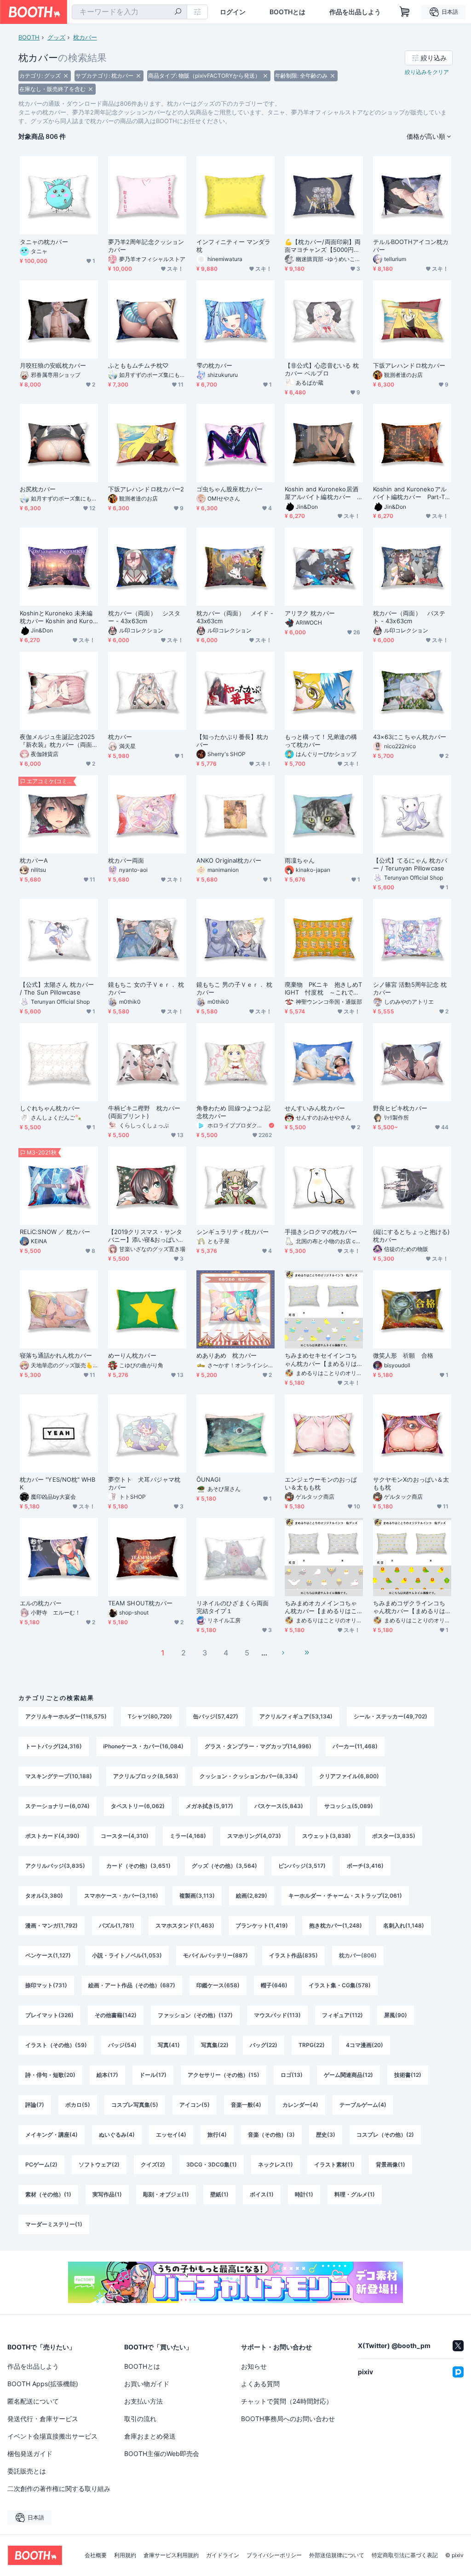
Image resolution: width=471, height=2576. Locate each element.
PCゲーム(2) (41, 2164)
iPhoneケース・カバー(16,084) (143, 1746)
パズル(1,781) (117, 1925)
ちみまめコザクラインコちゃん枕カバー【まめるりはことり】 (409, 1607)
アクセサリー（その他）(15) (224, 2075)
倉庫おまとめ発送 (150, 2436)
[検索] (178, 12)
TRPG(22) (312, 2045)
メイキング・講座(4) (52, 2135)
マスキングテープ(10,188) (59, 1776)
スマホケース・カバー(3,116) (121, 1896)
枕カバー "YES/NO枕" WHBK (57, 1483)
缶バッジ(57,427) (216, 1716)
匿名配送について (33, 2401)
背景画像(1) (391, 2164)
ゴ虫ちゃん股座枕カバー (230, 489)
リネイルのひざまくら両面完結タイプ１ (233, 1607)
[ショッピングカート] (405, 12)
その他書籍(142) (116, 2015)
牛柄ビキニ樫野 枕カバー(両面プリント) (144, 1112)
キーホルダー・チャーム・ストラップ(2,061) (345, 1896)
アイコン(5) (195, 2105)
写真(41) (169, 2045)
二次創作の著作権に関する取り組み (59, 2488)
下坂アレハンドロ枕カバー (409, 365)
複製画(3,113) (197, 1896)
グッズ (56, 37)
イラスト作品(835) (293, 1955)
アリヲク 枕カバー (310, 613)
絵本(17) (107, 2075)
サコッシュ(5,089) (349, 1806)
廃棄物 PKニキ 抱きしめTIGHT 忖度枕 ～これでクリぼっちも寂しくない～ (323, 989)
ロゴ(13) (292, 2075)
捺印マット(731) (46, 1985)
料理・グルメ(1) (355, 2194)
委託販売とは (27, 2471)
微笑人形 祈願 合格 (403, 1355)
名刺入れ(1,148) (404, 1925)
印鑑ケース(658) (218, 1985)
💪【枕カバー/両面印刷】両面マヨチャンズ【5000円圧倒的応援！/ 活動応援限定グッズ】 (323, 246)
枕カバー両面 (126, 860)
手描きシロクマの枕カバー (321, 1232)
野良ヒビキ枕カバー (400, 1108)
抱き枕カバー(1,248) (336, 1925)
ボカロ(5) (78, 2105)
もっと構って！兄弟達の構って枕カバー (321, 741)
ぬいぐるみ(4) (117, 2135)
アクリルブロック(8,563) (146, 1776)
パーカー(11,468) (355, 1746)
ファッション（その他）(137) (195, 2015)
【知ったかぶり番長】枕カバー (233, 741)
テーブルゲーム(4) (363, 2105)
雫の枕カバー (214, 365)
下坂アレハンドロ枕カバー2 (146, 489)
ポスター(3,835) (394, 1836)
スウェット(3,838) (327, 1836)
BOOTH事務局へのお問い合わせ (288, 2419)
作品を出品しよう (355, 12)
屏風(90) (396, 2015)
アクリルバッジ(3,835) (55, 1866)
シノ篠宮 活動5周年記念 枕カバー (410, 988)
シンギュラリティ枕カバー (233, 1232)
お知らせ (254, 2366)
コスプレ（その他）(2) (385, 2135)
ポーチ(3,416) (365, 1866)
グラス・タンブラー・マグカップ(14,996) (258, 1746)
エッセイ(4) (171, 2135)
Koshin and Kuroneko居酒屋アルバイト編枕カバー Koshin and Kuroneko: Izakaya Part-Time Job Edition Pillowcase (324, 493)
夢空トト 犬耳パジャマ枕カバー (144, 1483)
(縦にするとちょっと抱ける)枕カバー (411, 1236)
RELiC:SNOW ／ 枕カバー (55, 1232)
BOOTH (29, 37)
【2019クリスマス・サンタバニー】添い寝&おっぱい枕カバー (146, 1236)
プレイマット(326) (49, 2015)
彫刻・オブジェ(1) (166, 2194)
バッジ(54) (122, 2045)
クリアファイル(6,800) (349, 1776)
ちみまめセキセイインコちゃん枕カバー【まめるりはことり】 (321, 1359)
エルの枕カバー (41, 1603)
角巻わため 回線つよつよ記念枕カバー (233, 1112)
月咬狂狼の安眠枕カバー (53, 365)
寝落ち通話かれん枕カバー (56, 1355)
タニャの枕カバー (44, 242)
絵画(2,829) (252, 1896)
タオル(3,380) (44, 1896)
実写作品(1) (107, 2194)
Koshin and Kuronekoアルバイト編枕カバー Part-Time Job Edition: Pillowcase (412, 493)
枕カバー (85, 37)
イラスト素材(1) (334, 2164)
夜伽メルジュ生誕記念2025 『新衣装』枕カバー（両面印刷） (59, 741)
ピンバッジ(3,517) (302, 1866)
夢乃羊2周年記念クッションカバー (146, 246)
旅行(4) (217, 2135)
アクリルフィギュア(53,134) (296, 1716)
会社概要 (96, 2555)
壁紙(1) (219, 2194)
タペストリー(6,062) (138, 1806)
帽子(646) (274, 1985)
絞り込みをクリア (427, 72)
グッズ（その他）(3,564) (224, 1866)
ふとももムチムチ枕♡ (138, 365)
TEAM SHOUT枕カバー (140, 1603)
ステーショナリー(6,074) (57, 1806)
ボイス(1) (262, 2194)
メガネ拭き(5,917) (210, 1806)
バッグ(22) (264, 2045)
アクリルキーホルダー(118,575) (66, 1716)
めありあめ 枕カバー (227, 1355)
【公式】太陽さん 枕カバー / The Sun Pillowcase (57, 988)
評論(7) (35, 2105)
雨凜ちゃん (300, 860)
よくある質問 (260, 2384)
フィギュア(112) (342, 2015)
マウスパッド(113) (277, 2015)
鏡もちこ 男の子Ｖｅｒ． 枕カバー (234, 988)
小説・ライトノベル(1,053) (127, 1955)
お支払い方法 (144, 2401)
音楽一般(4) (246, 2105)
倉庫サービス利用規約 (171, 2555)
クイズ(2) (153, 2164)
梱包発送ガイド (30, 2454)
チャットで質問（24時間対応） (287, 2401)
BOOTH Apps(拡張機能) (43, 2384)
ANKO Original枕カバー (229, 860)
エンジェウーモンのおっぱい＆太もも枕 (321, 1483)
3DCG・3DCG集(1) (212, 2164)
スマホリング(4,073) (254, 1836)
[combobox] (129, 12)
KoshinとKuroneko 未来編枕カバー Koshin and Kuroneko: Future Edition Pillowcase (59, 617)
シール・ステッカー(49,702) (391, 1716)
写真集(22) (215, 2045)
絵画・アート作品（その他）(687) (132, 1985)
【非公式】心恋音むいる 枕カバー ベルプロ (322, 369)
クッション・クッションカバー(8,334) (249, 1776)
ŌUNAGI (208, 1479)
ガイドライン (223, 2555)
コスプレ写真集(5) (135, 2105)
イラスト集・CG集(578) (340, 1985)
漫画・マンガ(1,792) (52, 1925)
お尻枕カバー (38, 489)
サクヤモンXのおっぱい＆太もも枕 (411, 1483)
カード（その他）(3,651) (138, 1866)
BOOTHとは (287, 12)
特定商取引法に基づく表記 (405, 2555)
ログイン (233, 12)
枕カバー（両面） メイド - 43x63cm (235, 617)
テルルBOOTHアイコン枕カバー (411, 246)
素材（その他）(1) (48, 2194)
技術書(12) (408, 2075)
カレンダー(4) (300, 2105)
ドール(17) (153, 2075)
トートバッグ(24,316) (54, 1746)
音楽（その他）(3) (271, 2135)
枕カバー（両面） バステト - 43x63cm (409, 617)
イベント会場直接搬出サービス (52, 2436)
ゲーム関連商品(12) (348, 2075)
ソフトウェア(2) (99, 2164)
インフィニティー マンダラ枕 (233, 246)
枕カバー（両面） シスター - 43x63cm (144, 617)
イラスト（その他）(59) (56, 2045)
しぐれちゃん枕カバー (50, 1108)
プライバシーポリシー (274, 2555)
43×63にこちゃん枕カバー (410, 737)
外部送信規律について (337, 2555)
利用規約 (125, 2555)
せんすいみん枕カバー (315, 1108)
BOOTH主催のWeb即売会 (162, 2454)
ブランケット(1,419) (262, 1925)
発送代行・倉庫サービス (43, 2419)
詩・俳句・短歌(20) (50, 2075)
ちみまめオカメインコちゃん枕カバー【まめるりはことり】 (321, 1607)
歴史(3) (326, 2135)
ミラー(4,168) (188, 1836)
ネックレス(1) (276, 2164)
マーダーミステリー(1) (54, 2224)
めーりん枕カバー (132, 1355)
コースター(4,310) (125, 1836)
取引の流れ (140, 2419)
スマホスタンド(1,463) (185, 1925)
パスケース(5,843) (279, 1806)
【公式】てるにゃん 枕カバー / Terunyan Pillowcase (410, 864)
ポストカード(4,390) (52, 1836)
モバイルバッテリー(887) (215, 1955)
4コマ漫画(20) (365, 2045)
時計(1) (304, 2194)
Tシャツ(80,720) (150, 1716)
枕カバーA (34, 860)
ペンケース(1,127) (48, 1955)
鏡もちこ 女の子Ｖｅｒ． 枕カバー (146, 988)
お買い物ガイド (147, 2384)
